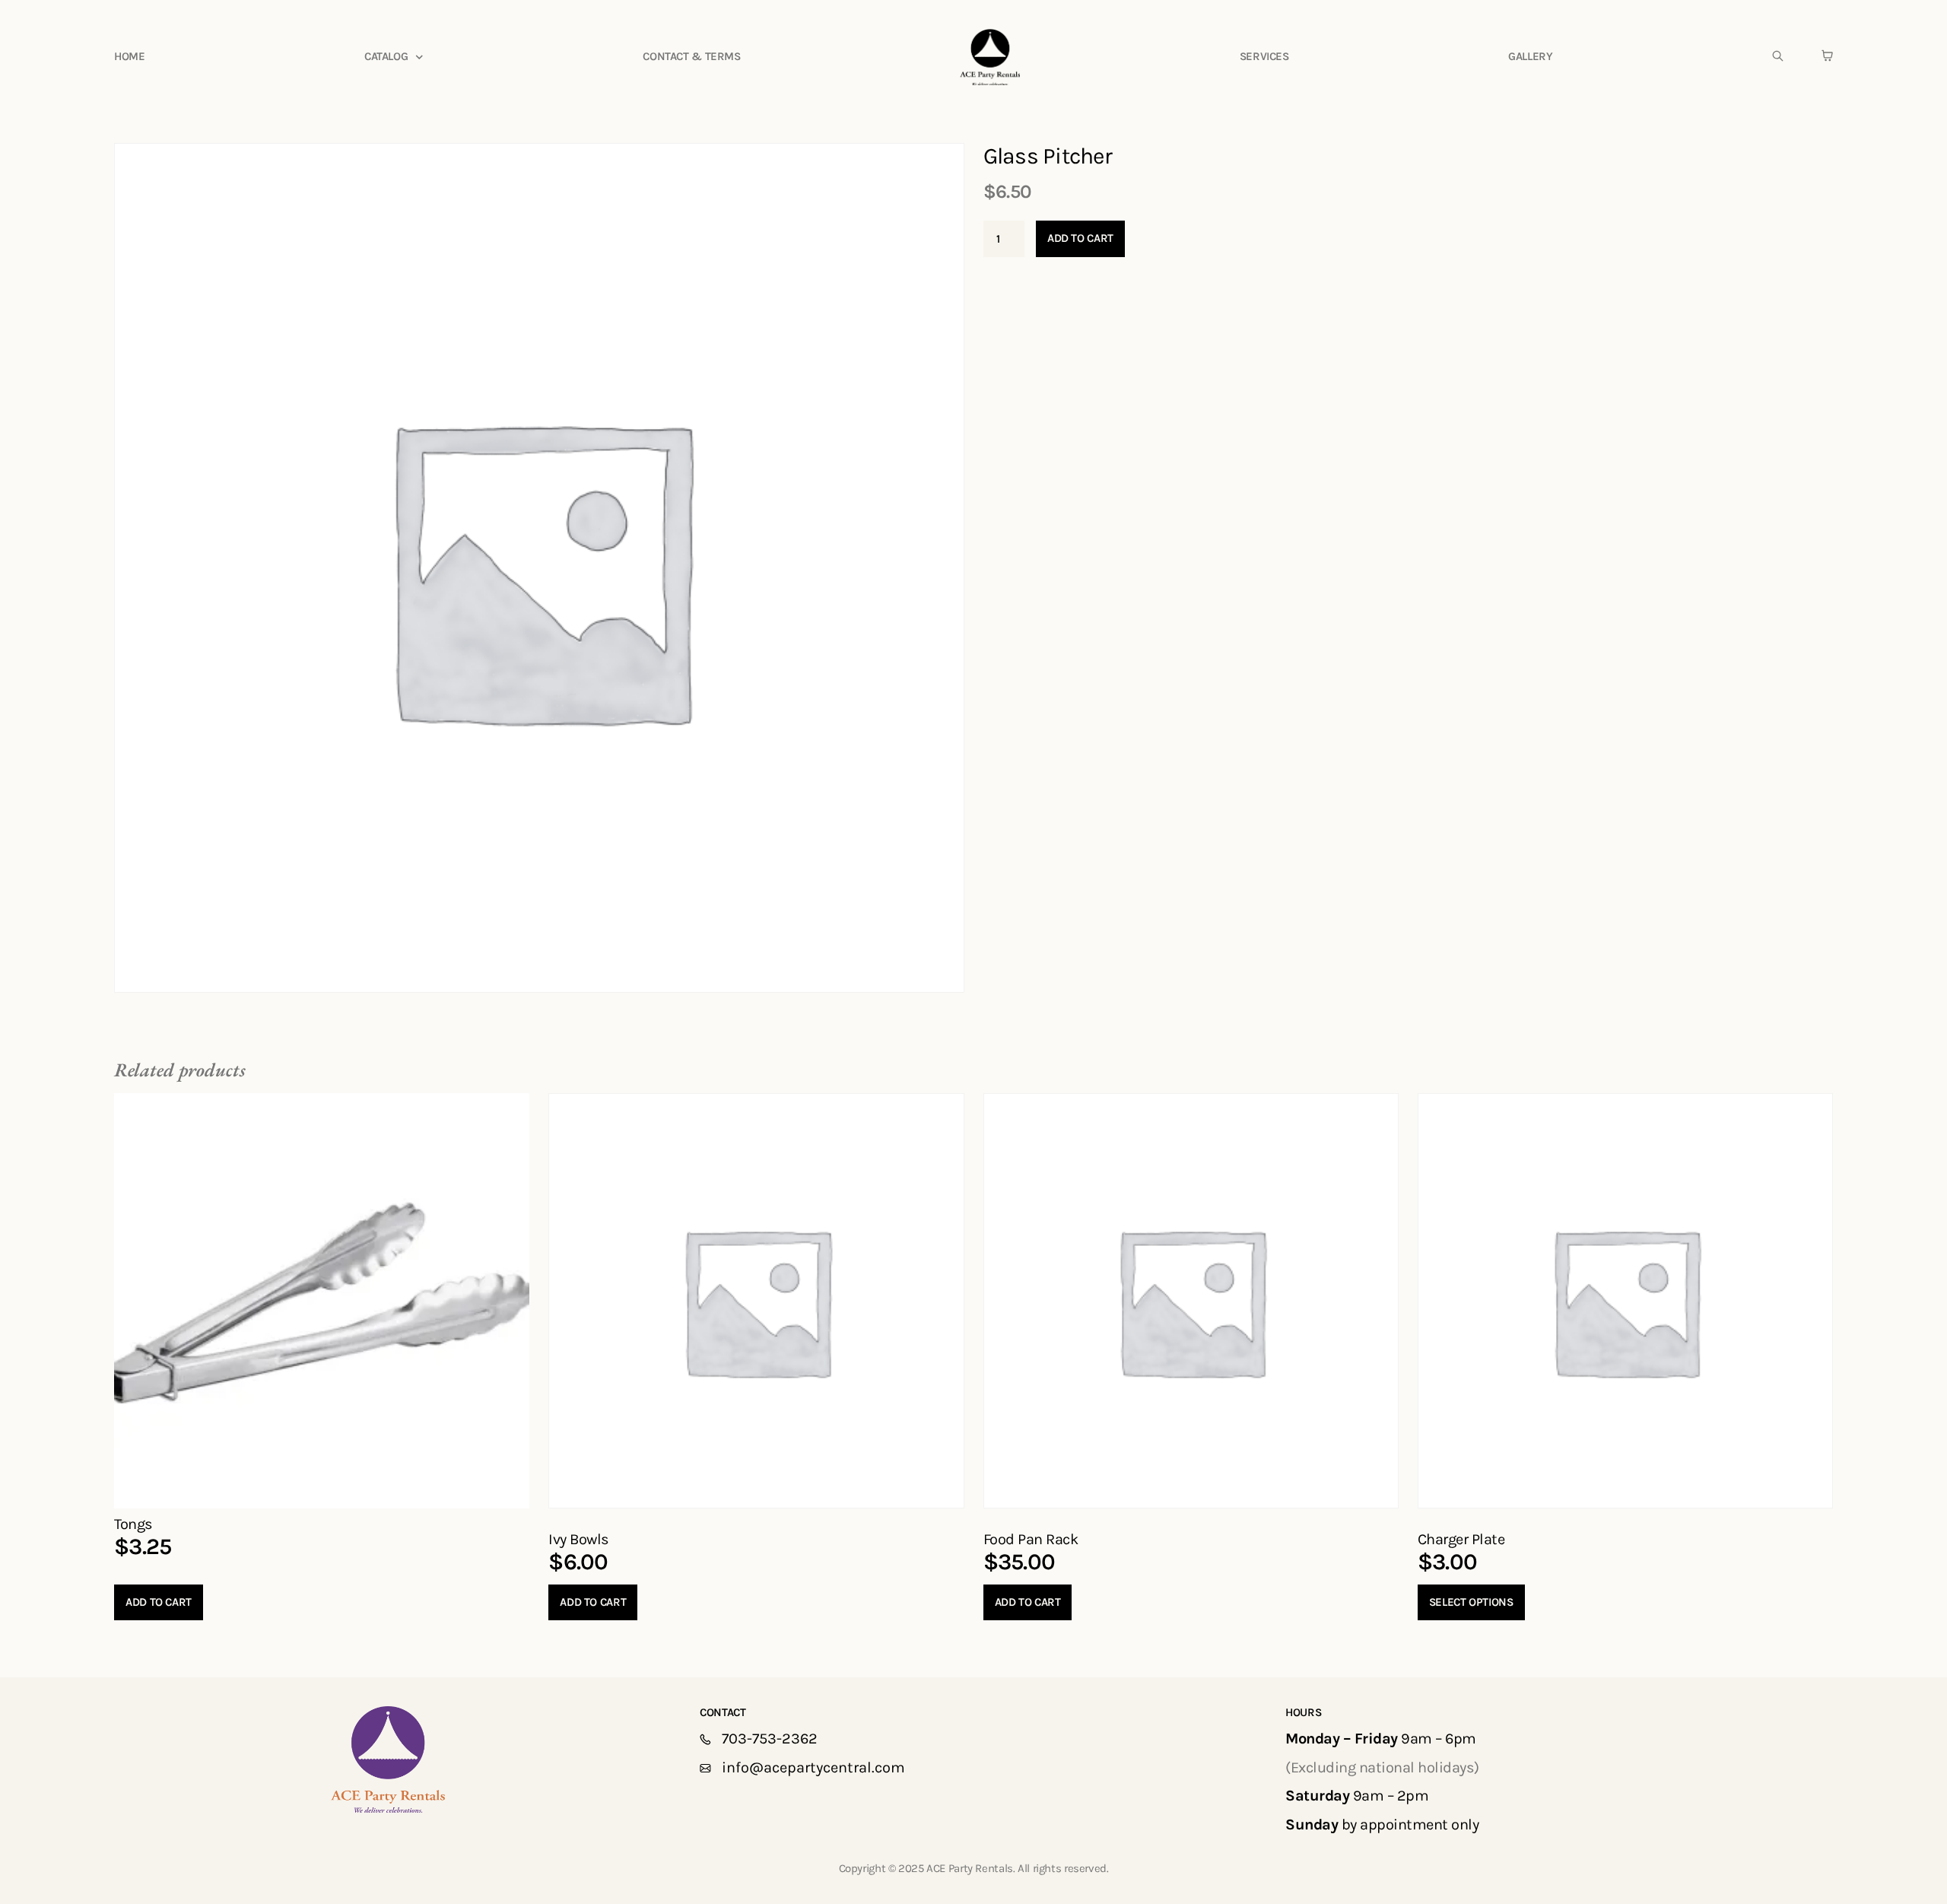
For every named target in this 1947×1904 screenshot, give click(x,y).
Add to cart (1080, 238)
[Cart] (1827, 56)
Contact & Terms (691, 56)
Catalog (386, 56)
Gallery (1530, 56)
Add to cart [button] (159, 1602)
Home (130, 56)
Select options (1471, 1602)
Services (1264, 56)
